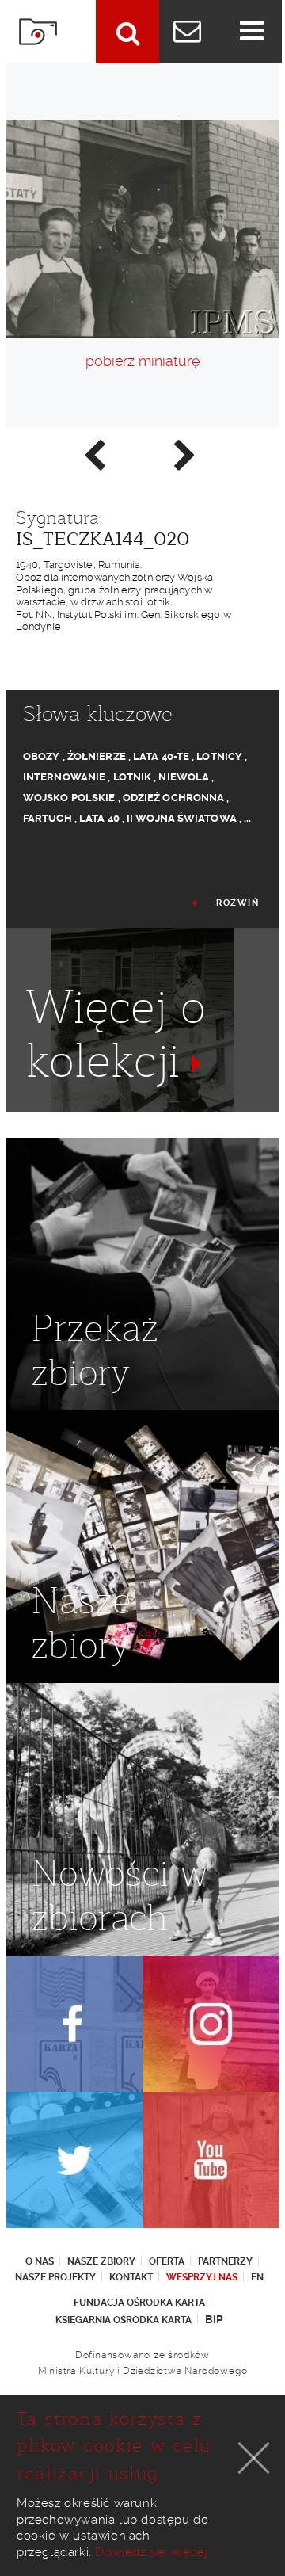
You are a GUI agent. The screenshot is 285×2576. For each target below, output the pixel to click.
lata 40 (99, 818)
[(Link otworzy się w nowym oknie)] (74, 2024)
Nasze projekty (55, 2277)
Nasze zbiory (101, 2261)
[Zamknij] (254, 2458)
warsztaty (55, 1118)
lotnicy (219, 756)
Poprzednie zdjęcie (93, 454)
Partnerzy (225, 2261)
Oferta (167, 2261)
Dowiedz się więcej (151, 2552)
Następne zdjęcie (184, 454)
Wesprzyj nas (202, 2277)
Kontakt (131, 2277)
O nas (40, 2261)
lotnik (133, 777)
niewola (184, 777)
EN (257, 2277)
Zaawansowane (127, 32)
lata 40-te (161, 756)
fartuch (47, 818)
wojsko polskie (69, 798)
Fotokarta (38, 32)
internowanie (64, 777)
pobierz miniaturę (142, 361)
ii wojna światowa (182, 818)
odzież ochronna (174, 798)
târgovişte (127, 1118)
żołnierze (97, 756)
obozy (42, 756)
